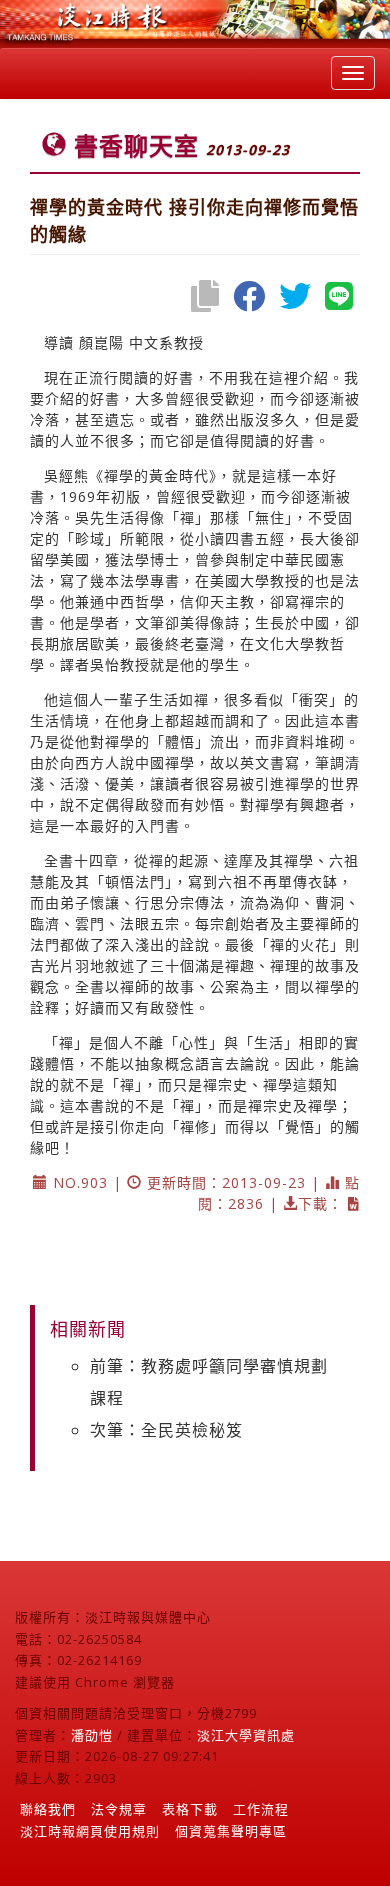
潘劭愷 (92, 1735)
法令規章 (119, 1809)
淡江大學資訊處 (246, 1735)
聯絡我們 (48, 1809)
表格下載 (190, 1809)
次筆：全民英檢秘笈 (166, 1430)
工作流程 (261, 1809)
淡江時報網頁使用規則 (90, 1831)
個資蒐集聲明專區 (231, 1831)
